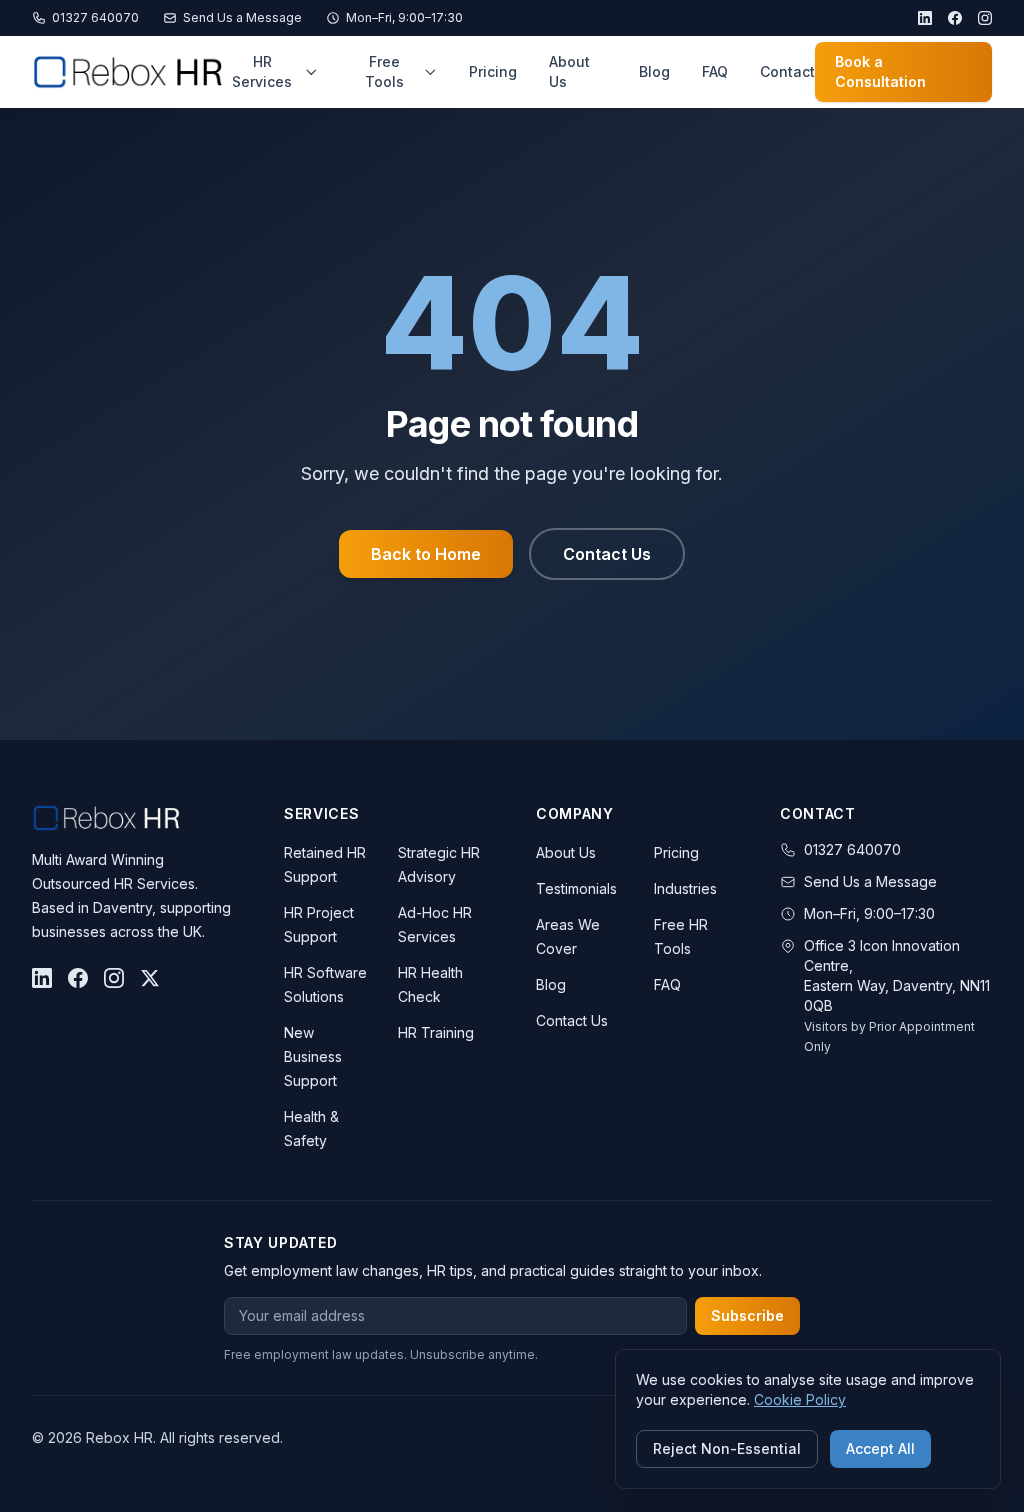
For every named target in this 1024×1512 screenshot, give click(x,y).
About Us (569, 71)
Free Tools (384, 71)
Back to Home (426, 554)
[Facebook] (955, 18)
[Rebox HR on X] (150, 978)
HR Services (262, 71)
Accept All (880, 1448)
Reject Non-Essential (727, 1448)
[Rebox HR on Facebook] (78, 978)
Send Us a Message (242, 17)
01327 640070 (95, 17)
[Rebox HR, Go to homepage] (128, 72)
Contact (787, 71)
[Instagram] (985, 18)
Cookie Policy (800, 1399)
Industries (685, 888)
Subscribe (747, 1315)
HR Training (436, 1032)
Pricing (493, 71)
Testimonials (576, 888)
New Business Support (313, 1056)
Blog (654, 71)
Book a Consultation (880, 71)
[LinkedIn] (925, 18)
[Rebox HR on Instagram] (114, 978)
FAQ (715, 71)
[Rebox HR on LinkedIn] (42, 978)
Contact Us (607, 554)
